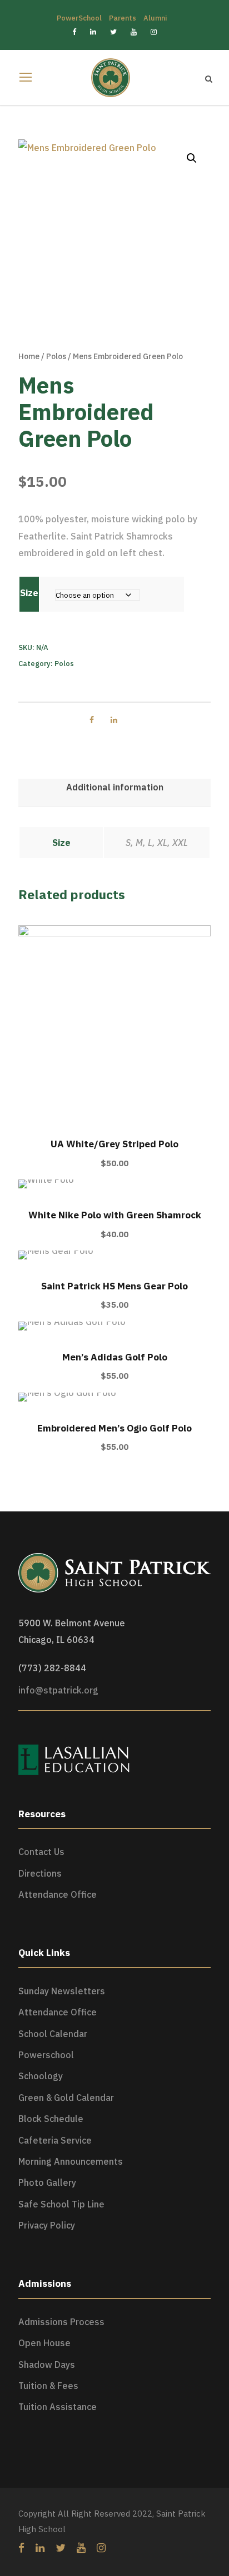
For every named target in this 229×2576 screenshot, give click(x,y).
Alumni (155, 18)
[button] (192, 158)
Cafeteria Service (55, 2140)
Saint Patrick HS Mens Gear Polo (114, 1286)
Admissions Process (61, 2322)
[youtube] (81, 2548)
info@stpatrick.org (58, 1690)
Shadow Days (47, 2365)
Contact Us (41, 1852)
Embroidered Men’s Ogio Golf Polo (114, 1428)
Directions (40, 1873)
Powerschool (46, 2055)
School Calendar (53, 2034)
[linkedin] (40, 2548)
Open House (44, 2343)
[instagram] (101, 2548)
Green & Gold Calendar (66, 2098)
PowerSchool (79, 18)
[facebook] (21, 2548)
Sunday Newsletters (62, 1991)
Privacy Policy (47, 2225)
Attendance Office (58, 1894)
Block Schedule (51, 2119)
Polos (56, 356)
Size (29, 593)
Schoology (41, 2076)
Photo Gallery (47, 2182)
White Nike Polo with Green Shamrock (115, 1215)
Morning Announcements (71, 2161)
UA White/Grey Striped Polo (114, 1144)
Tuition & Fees (48, 2386)
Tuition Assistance (58, 2407)
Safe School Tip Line (61, 2204)
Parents (123, 18)
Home (29, 356)
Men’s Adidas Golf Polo (115, 1357)
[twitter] (61, 2548)
